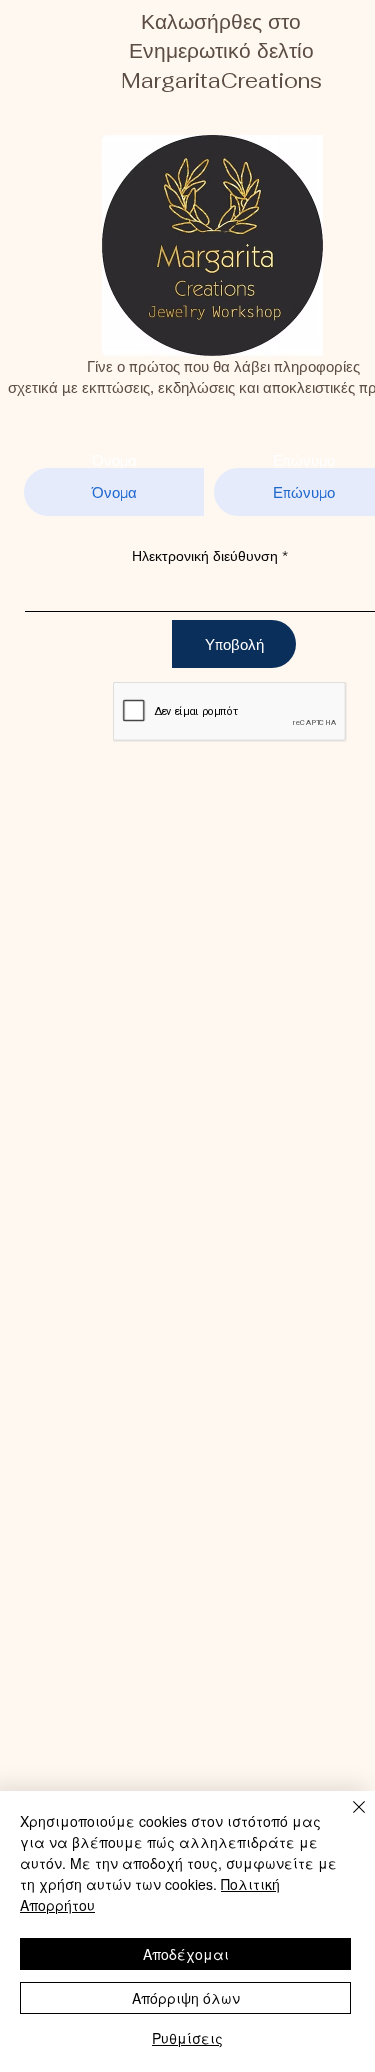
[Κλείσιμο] (347, 1819)
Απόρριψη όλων (186, 1998)
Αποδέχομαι (186, 1954)
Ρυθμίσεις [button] (187, 2038)
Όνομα (114, 460)
